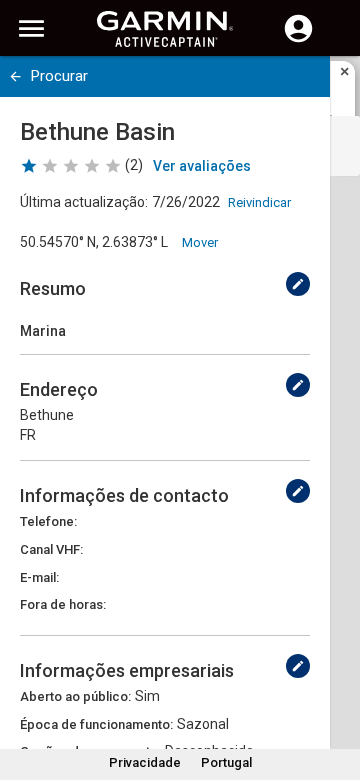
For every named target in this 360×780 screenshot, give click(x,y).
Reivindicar (259, 202)
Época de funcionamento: (96, 724)
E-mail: (39, 577)
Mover (200, 242)
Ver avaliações (202, 166)
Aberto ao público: (75, 696)
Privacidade (145, 762)
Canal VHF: (51, 549)
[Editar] (298, 284)
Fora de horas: (63, 604)
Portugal (226, 762)
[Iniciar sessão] (298, 40)
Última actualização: (84, 202)
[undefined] (15, 76)
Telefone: (48, 521)
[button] (335, 689)
